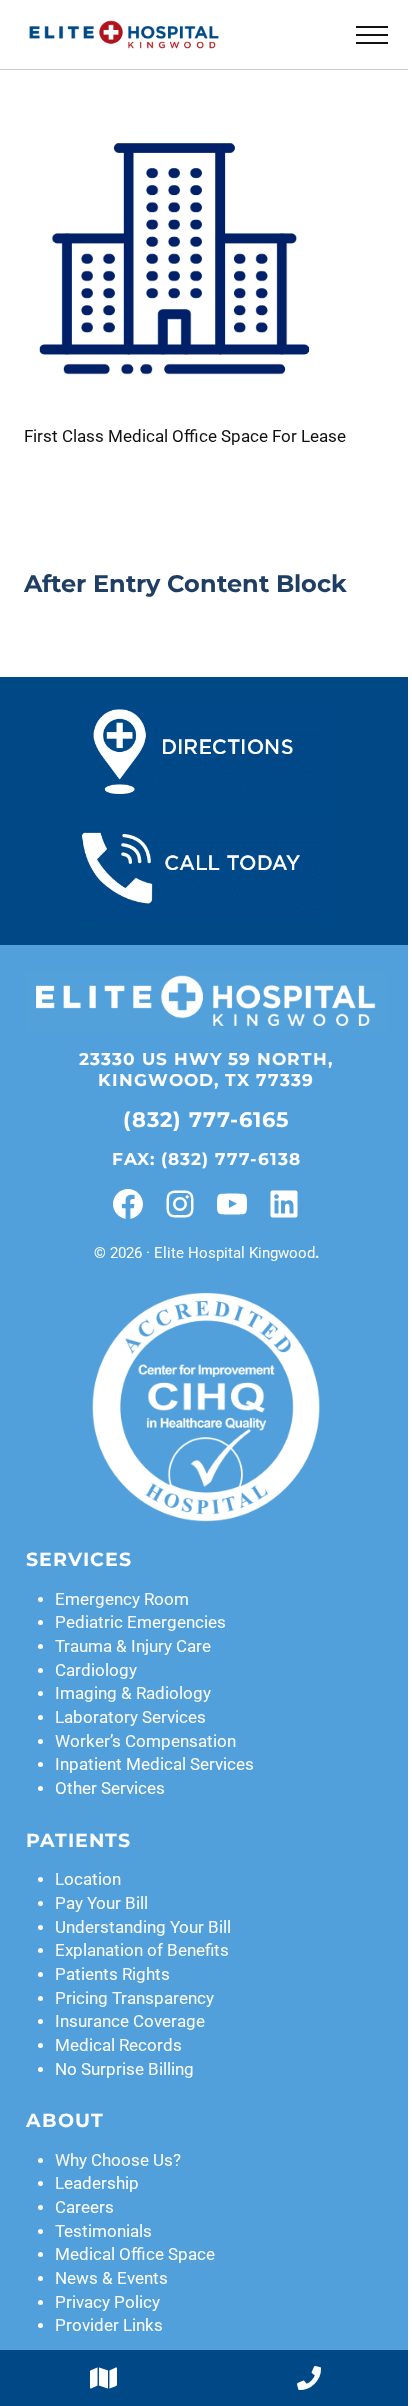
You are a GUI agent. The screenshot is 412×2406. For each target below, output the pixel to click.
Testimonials (103, 2231)
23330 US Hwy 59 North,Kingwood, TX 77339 (206, 1069)
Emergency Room (122, 1599)
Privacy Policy (107, 2302)
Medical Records (118, 2045)
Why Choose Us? (118, 2160)
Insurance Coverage (130, 2021)
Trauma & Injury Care (133, 1646)
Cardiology (96, 1670)
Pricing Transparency (134, 1998)
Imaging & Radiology (133, 1693)
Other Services (110, 1788)
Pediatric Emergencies (140, 1622)
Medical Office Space (135, 2254)
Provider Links (109, 2325)
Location (88, 1879)
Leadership (97, 2183)
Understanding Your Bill (143, 1927)
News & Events (111, 2278)
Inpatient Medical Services (154, 1764)
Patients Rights (112, 1974)
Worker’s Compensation (145, 1741)
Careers (84, 2207)
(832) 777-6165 (206, 1119)
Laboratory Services (130, 1717)
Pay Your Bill (101, 1903)
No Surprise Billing (124, 2069)
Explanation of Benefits (142, 1950)
